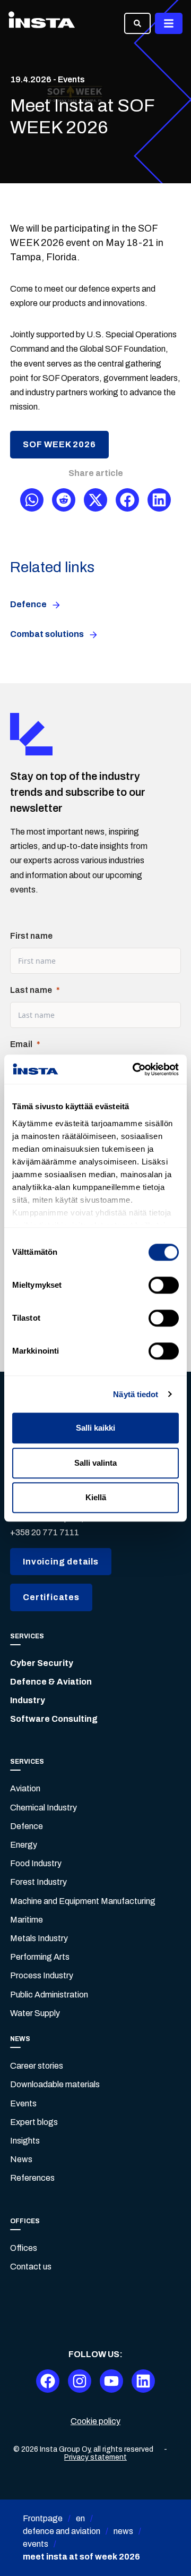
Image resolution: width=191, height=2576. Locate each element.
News (21, 2159)
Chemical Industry (44, 1808)
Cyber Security (42, 1663)
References (32, 2178)
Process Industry (42, 1975)
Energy (24, 1845)
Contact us (31, 2267)
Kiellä (96, 1497)
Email (21, 1044)
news (123, 2531)
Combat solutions (47, 634)
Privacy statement (95, 2457)
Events (23, 2103)
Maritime (27, 1920)
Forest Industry (38, 1882)
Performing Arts (40, 1957)
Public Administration (49, 1995)
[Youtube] (111, 2381)
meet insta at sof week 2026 (81, 2557)
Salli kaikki (95, 1428)
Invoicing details (61, 1562)
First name (31, 936)
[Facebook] (48, 2381)
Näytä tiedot (136, 1394)
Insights (25, 2141)
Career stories (37, 2066)
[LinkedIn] (143, 2381)
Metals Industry (39, 1938)
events (36, 2544)
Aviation (25, 1788)
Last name (31, 990)
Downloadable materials (55, 2084)
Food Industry (36, 1863)
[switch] (164, 1285)
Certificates (51, 1597)
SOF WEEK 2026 (59, 444)
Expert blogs (34, 2122)
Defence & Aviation (51, 1682)
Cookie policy (95, 2421)
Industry (28, 1700)
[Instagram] (80, 2381)
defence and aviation (62, 2531)
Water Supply (35, 2013)
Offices (24, 2248)
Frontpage (43, 2518)
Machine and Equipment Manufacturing (83, 1901)
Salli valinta (95, 1463)
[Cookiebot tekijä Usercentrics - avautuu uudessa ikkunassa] (135, 1069)
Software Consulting (54, 1719)
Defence (28, 604)
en (80, 2518)
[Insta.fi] (42, 23)
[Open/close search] (137, 23)
